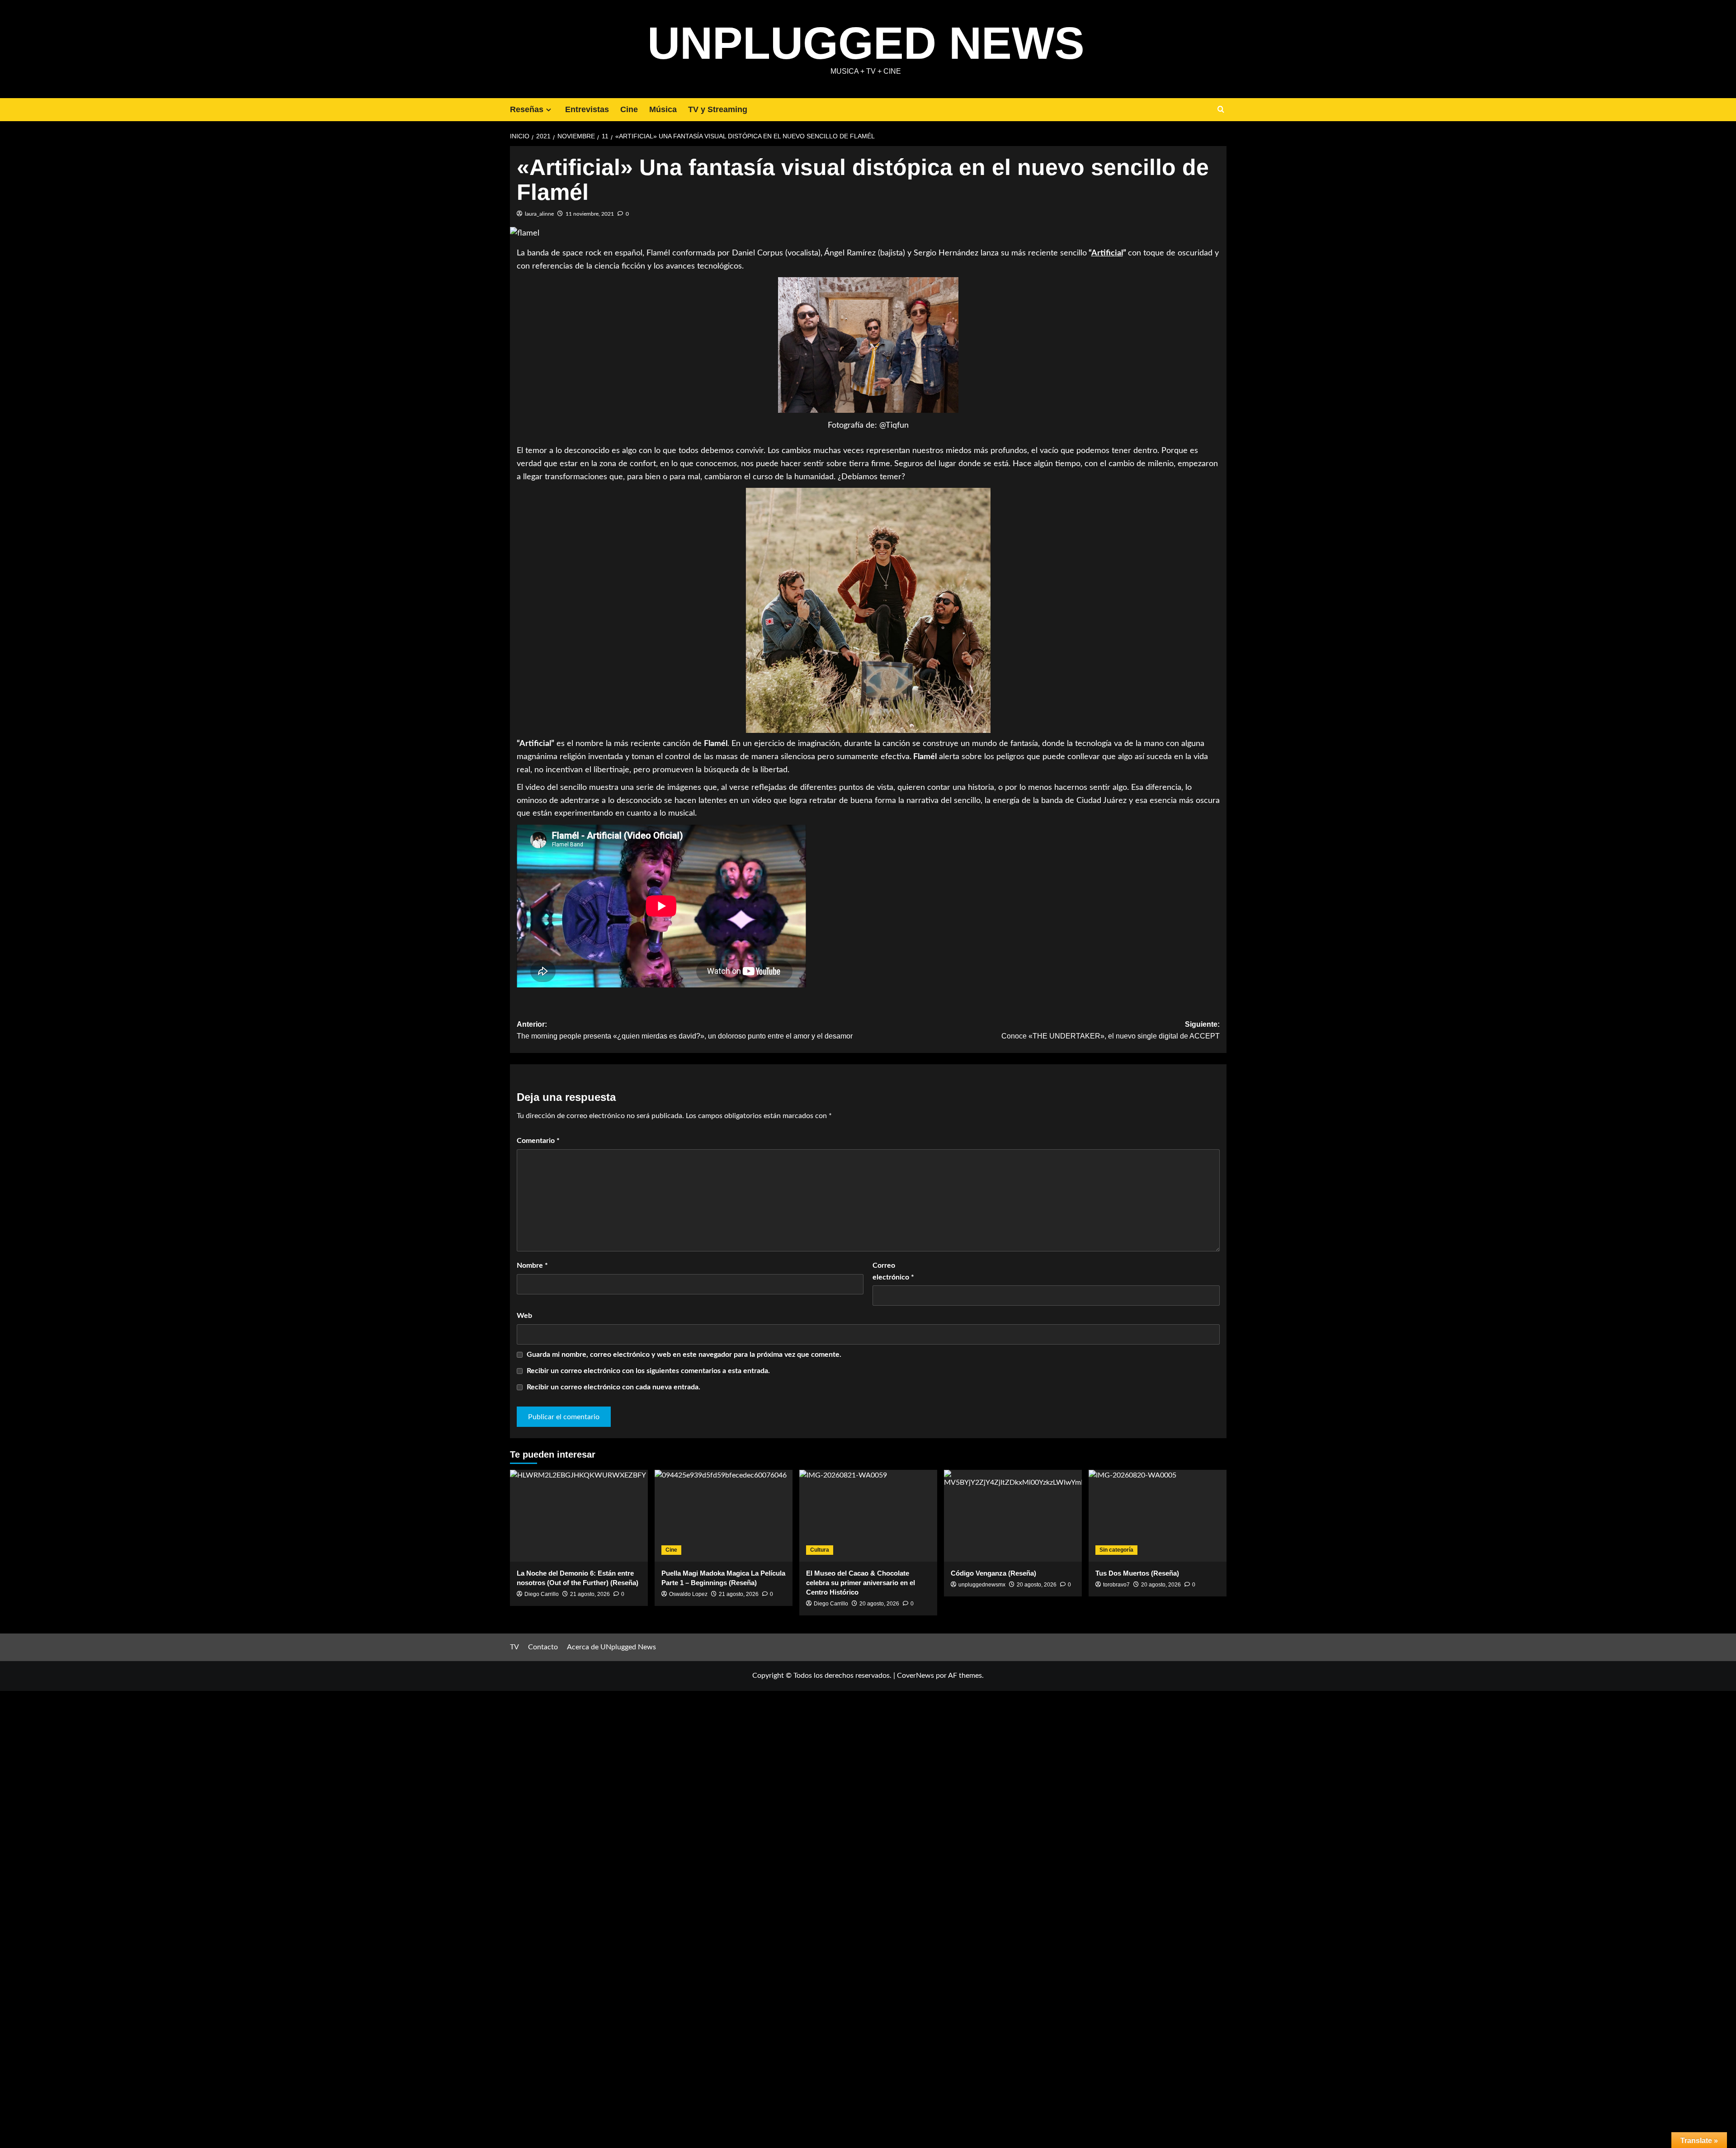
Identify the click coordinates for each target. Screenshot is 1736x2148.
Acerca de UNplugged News (611, 1647)
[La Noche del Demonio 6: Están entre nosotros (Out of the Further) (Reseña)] (579, 1516)
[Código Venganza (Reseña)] (1013, 1516)
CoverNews (915, 1676)
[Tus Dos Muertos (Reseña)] (1158, 1516)
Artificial (1107, 253)
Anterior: (685, 1030)
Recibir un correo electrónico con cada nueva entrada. (613, 1387)
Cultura (820, 1550)
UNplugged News (866, 43)
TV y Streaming (718, 109)
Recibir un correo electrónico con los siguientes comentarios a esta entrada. (648, 1371)
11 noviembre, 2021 (590, 214)
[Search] (1221, 110)
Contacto (543, 1647)
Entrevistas (587, 109)
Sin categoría (1116, 1550)
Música (663, 109)
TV (514, 1647)
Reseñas (527, 109)
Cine (629, 109)
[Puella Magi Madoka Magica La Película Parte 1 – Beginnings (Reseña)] (724, 1516)
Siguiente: (1111, 1030)
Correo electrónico (893, 1271)
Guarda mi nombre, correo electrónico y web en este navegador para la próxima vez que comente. (684, 1355)
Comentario (538, 1141)
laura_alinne (539, 214)
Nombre (532, 1265)
